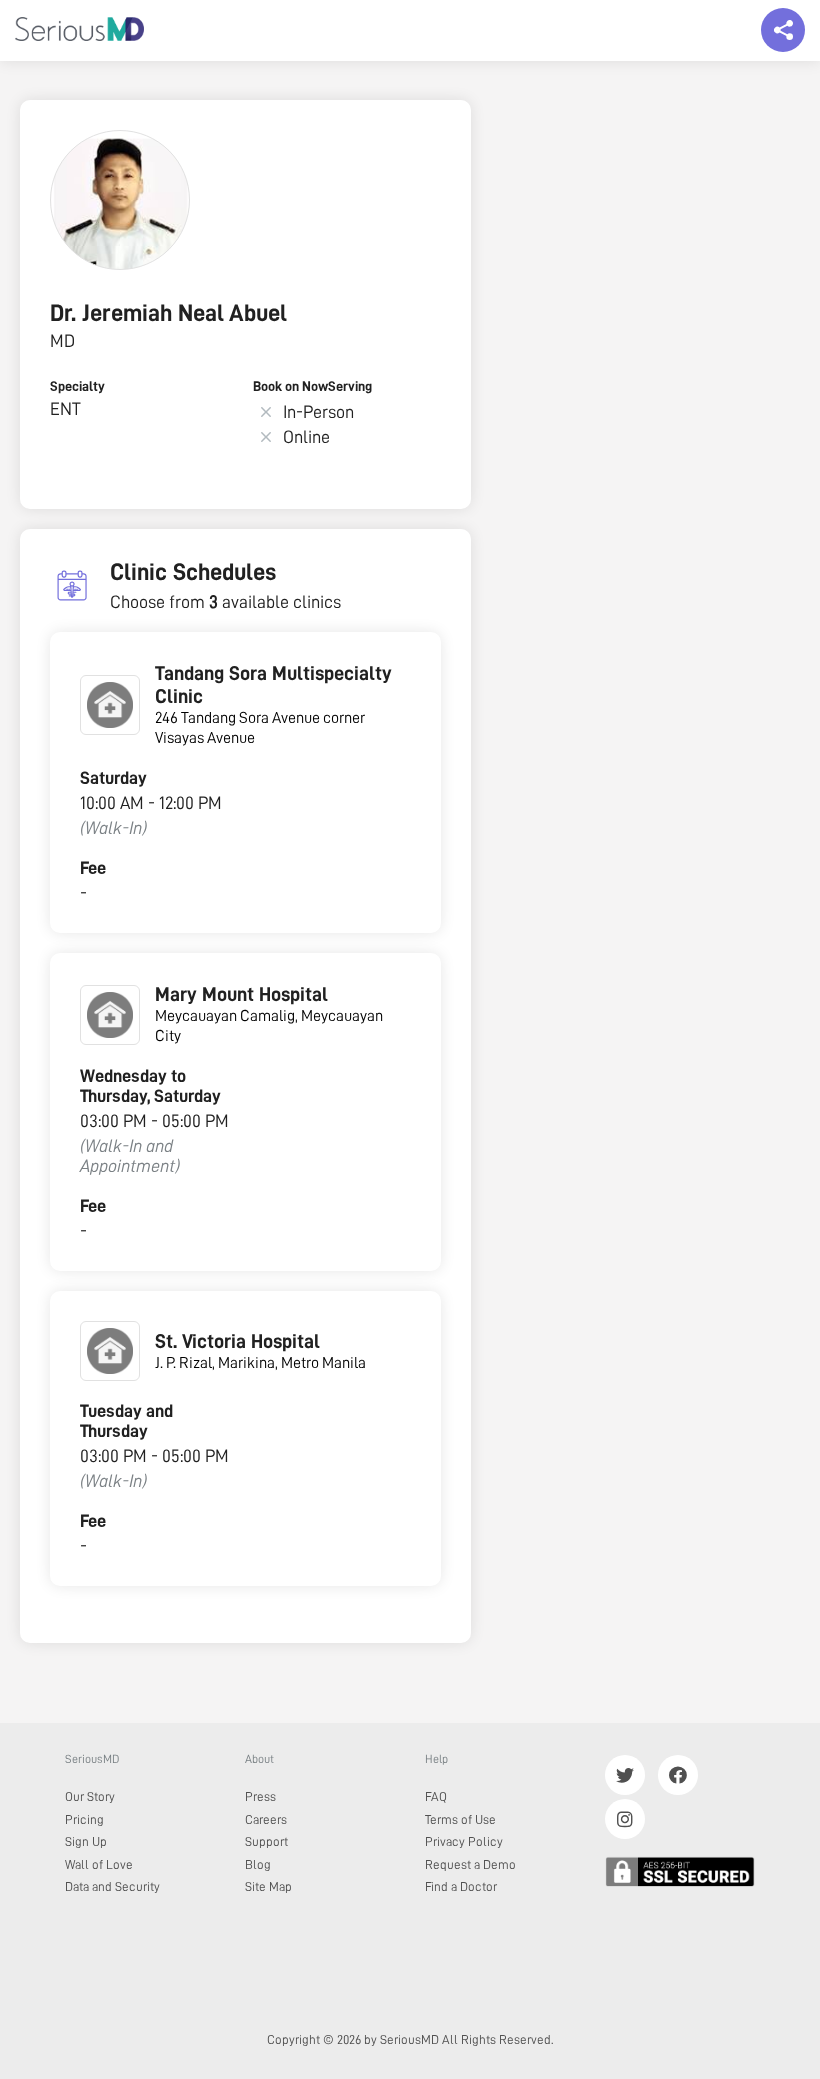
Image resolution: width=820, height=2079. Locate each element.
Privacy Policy (464, 1841)
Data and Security (112, 1886)
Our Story (90, 1796)
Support (266, 1841)
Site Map (268, 1886)
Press (260, 1796)
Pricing (84, 1819)
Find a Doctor (461, 1886)
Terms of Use (460, 1819)
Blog (258, 1864)
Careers (266, 1819)
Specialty (77, 386)
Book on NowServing (312, 386)
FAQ (436, 1796)
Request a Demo (470, 1864)
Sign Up (86, 1841)
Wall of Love (99, 1864)
